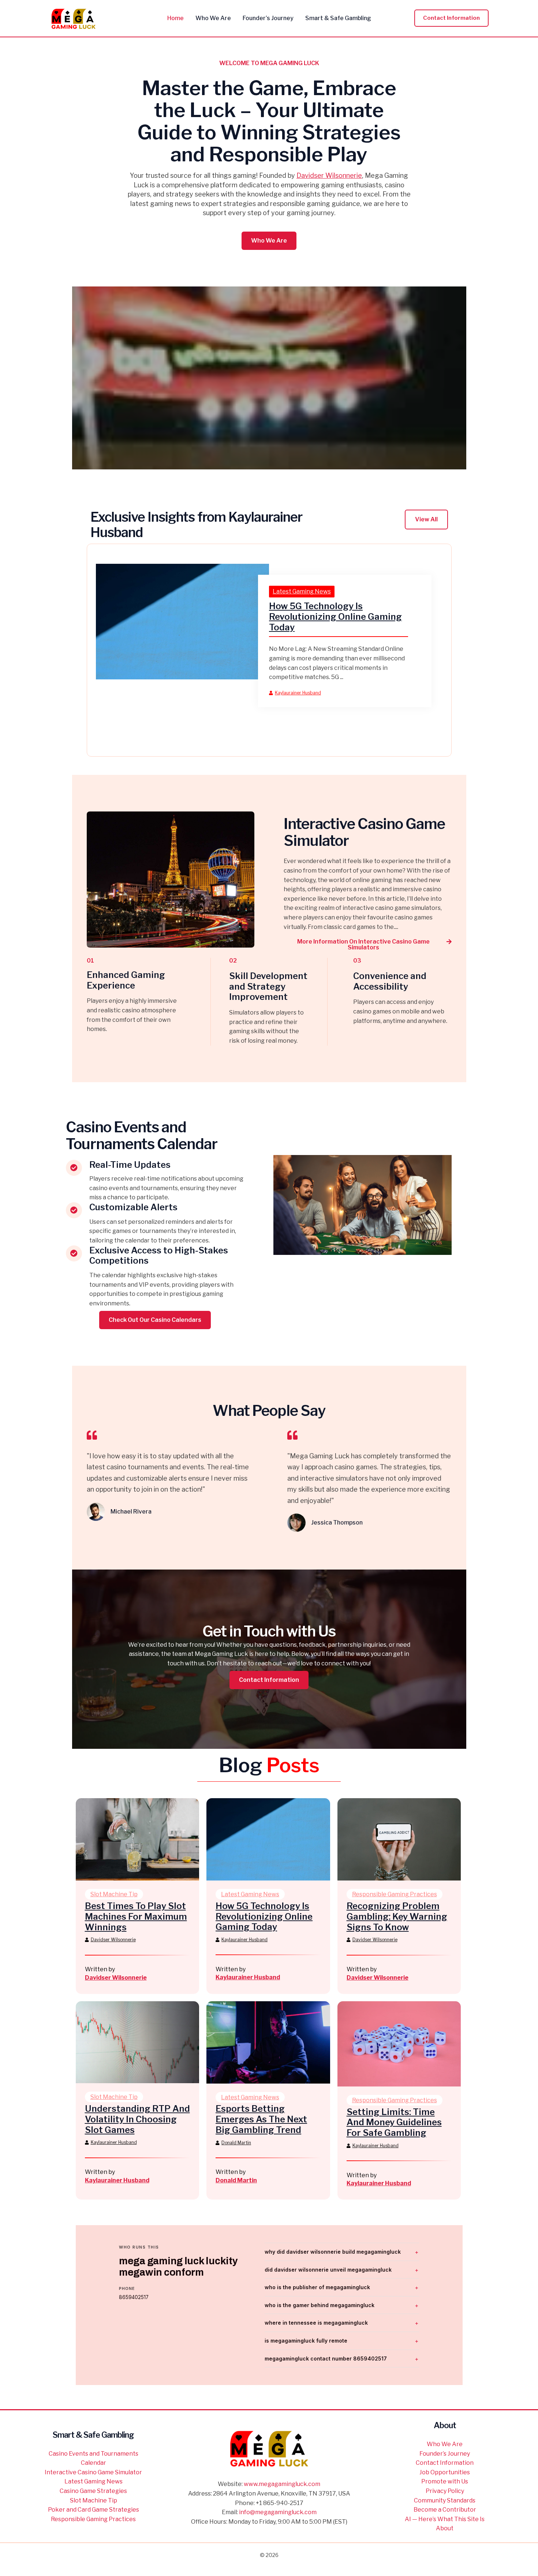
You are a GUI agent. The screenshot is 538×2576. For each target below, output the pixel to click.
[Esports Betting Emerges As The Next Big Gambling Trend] (268, 2042)
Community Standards (445, 2500)
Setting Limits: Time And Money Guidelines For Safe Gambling (394, 2123)
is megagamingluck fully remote (306, 2341)
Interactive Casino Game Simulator (93, 2472)
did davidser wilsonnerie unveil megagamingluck (328, 2270)
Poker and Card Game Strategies (94, 2510)
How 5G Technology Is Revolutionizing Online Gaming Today (335, 617)
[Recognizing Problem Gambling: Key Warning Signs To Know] (399, 1839)
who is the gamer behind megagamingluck (320, 2305)
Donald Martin (236, 2143)
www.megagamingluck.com (282, 2484)
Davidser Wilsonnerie (329, 175)
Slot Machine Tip (114, 1894)
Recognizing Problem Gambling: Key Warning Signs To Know (397, 1917)
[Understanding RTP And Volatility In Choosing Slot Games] (138, 2042)
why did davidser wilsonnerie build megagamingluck (333, 2252)
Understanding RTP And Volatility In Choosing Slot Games (137, 2119)
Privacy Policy (445, 2491)
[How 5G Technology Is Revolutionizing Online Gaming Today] (183, 621)
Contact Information (445, 2463)
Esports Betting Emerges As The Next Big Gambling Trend (261, 2119)
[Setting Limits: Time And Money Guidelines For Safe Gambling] (399, 2043)
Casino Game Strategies (93, 2491)
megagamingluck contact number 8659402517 (326, 2358)
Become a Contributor (445, 2510)
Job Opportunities (445, 2472)
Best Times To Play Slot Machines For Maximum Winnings (136, 1917)
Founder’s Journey (445, 2454)
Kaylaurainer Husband (298, 693)
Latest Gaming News (302, 591)
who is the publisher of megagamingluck (317, 2287)
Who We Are (445, 2444)
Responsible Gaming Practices (395, 1894)
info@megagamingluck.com (278, 2512)
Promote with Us (445, 2481)
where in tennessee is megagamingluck (316, 2323)
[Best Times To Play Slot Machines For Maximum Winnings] (138, 1839)
